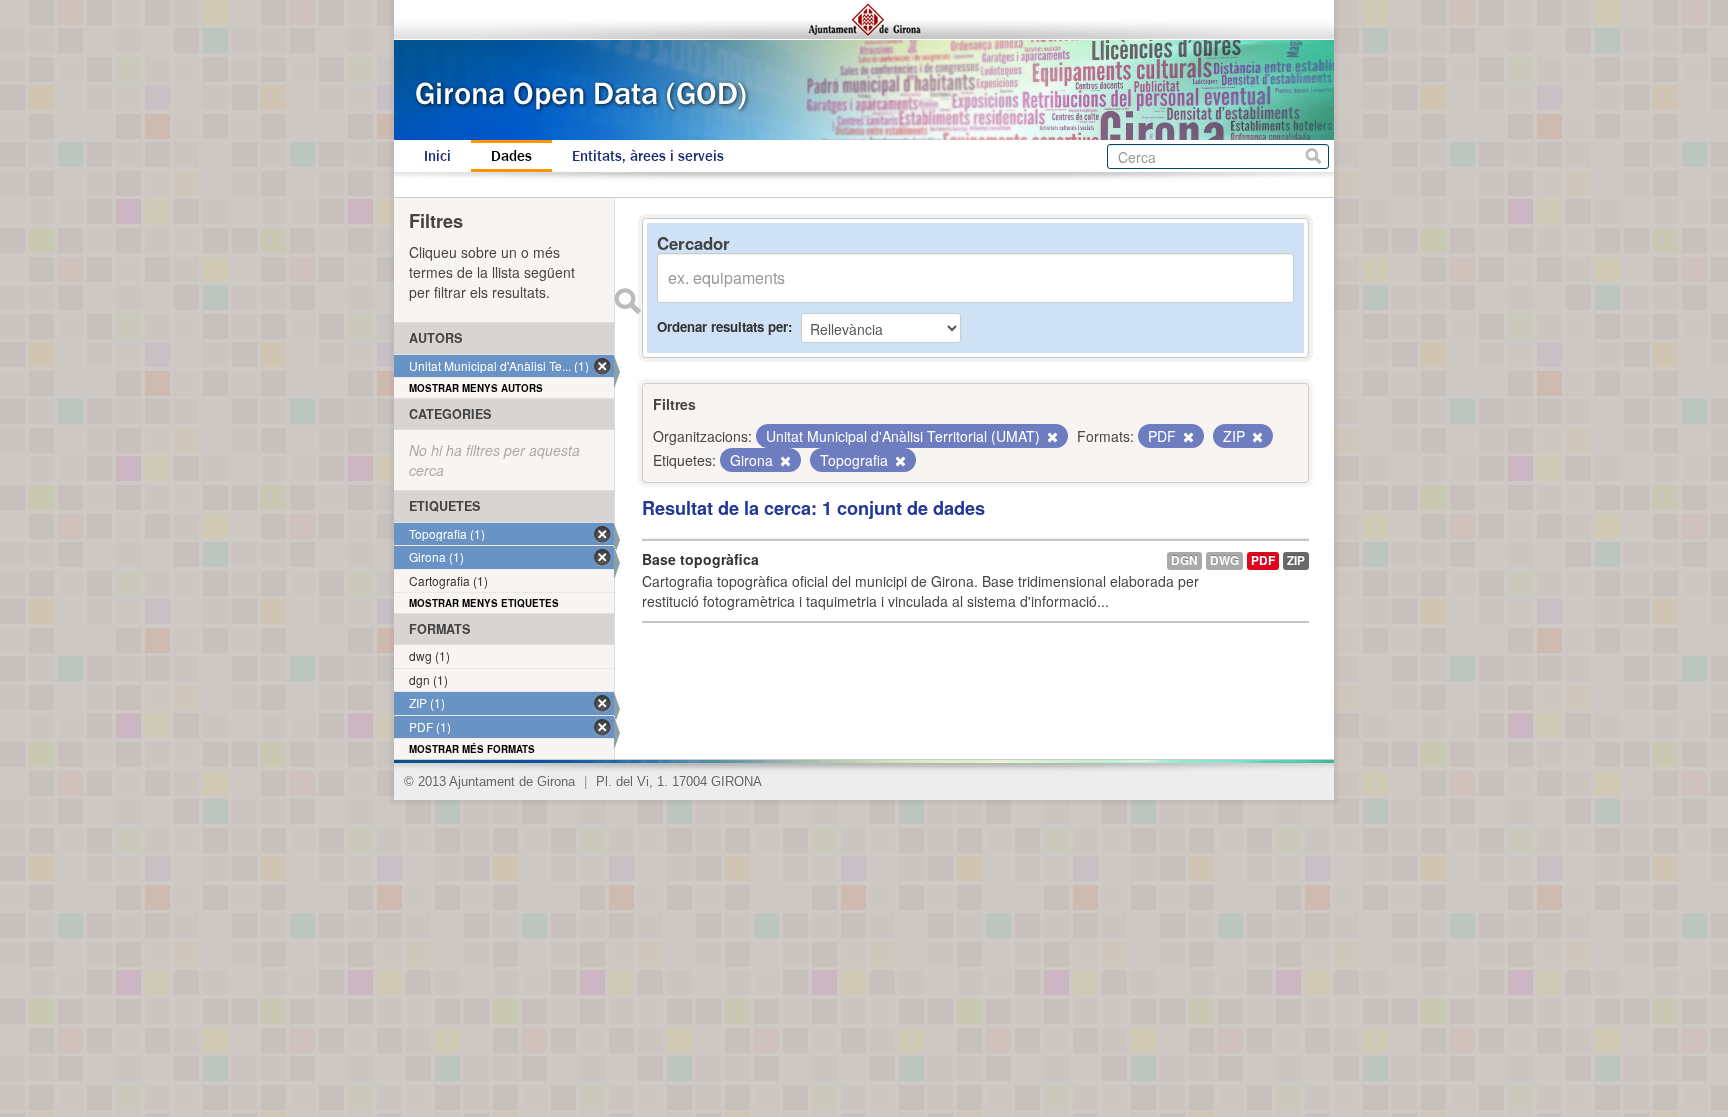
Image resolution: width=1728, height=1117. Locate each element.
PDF (1263, 560)
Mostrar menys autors (476, 388)
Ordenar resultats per (722, 326)
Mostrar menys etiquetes (484, 603)
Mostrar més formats (472, 749)
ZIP (1296, 560)
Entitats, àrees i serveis (648, 156)
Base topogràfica (700, 559)
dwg (1224, 560)
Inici (437, 156)
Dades (511, 156)
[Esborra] (1051, 437)
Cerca (1313, 156)
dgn (1184, 560)
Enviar (627, 301)
